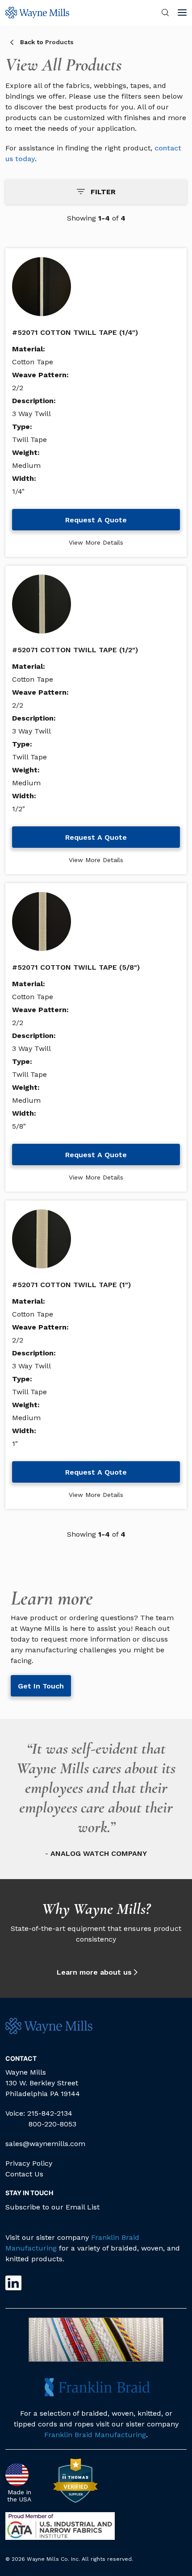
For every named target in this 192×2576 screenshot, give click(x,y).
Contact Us (24, 2174)
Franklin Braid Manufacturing (95, 2435)
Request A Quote (96, 520)
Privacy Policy (29, 2163)
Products (47, 42)
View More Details (96, 542)
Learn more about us (94, 1972)
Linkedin (13, 2283)
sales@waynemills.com (45, 2144)
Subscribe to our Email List (52, 2207)
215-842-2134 (50, 2113)
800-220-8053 (52, 2124)
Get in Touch (41, 1686)
